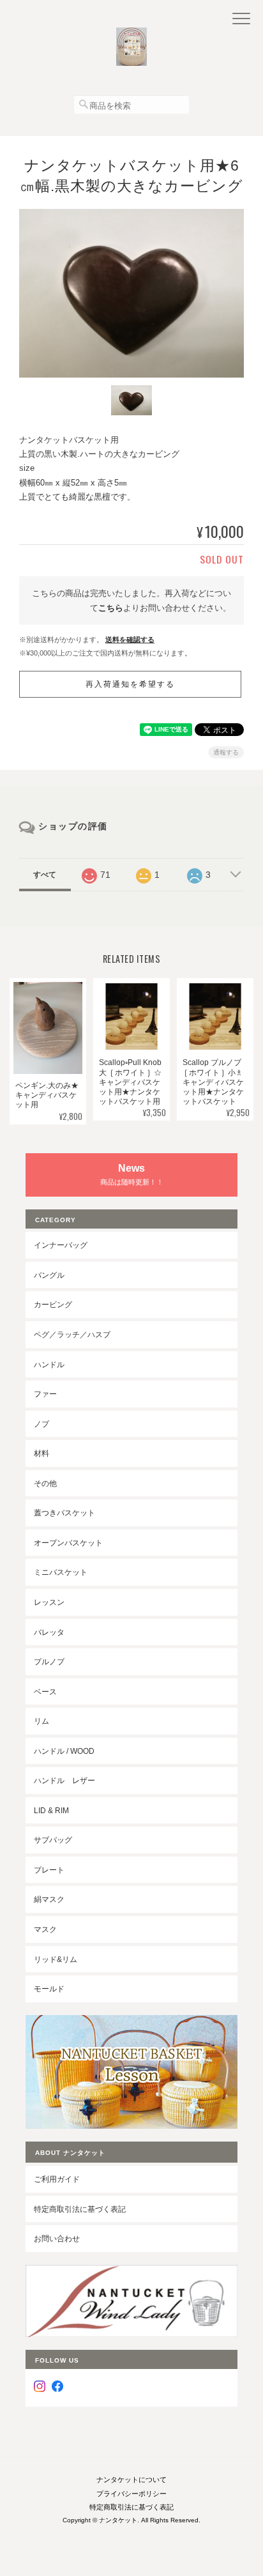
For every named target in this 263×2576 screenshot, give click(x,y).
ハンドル (49, 1364)
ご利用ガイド (57, 2179)
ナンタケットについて (131, 2480)
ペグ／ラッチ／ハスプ (72, 1334)
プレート (49, 1870)
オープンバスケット (68, 1543)
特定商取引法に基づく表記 (80, 2209)
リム (41, 1721)
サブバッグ (53, 1840)
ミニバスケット (61, 1572)
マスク (45, 1929)
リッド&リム (56, 1959)
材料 (41, 1453)
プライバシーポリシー (131, 2494)
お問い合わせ (57, 2238)
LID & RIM (51, 1810)
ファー (45, 1394)
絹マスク (49, 1899)
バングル (49, 1275)
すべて (45, 875)
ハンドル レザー (64, 1780)
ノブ (41, 1424)
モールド (49, 1989)
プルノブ (49, 1661)
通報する (226, 752)
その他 (45, 1483)
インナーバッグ (61, 1245)
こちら (111, 608)
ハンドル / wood (64, 1751)
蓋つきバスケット (64, 1513)
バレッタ (49, 1632)
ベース (45, 1691)
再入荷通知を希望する (130, 684)
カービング (53, 1304)
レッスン (49, 1602)
